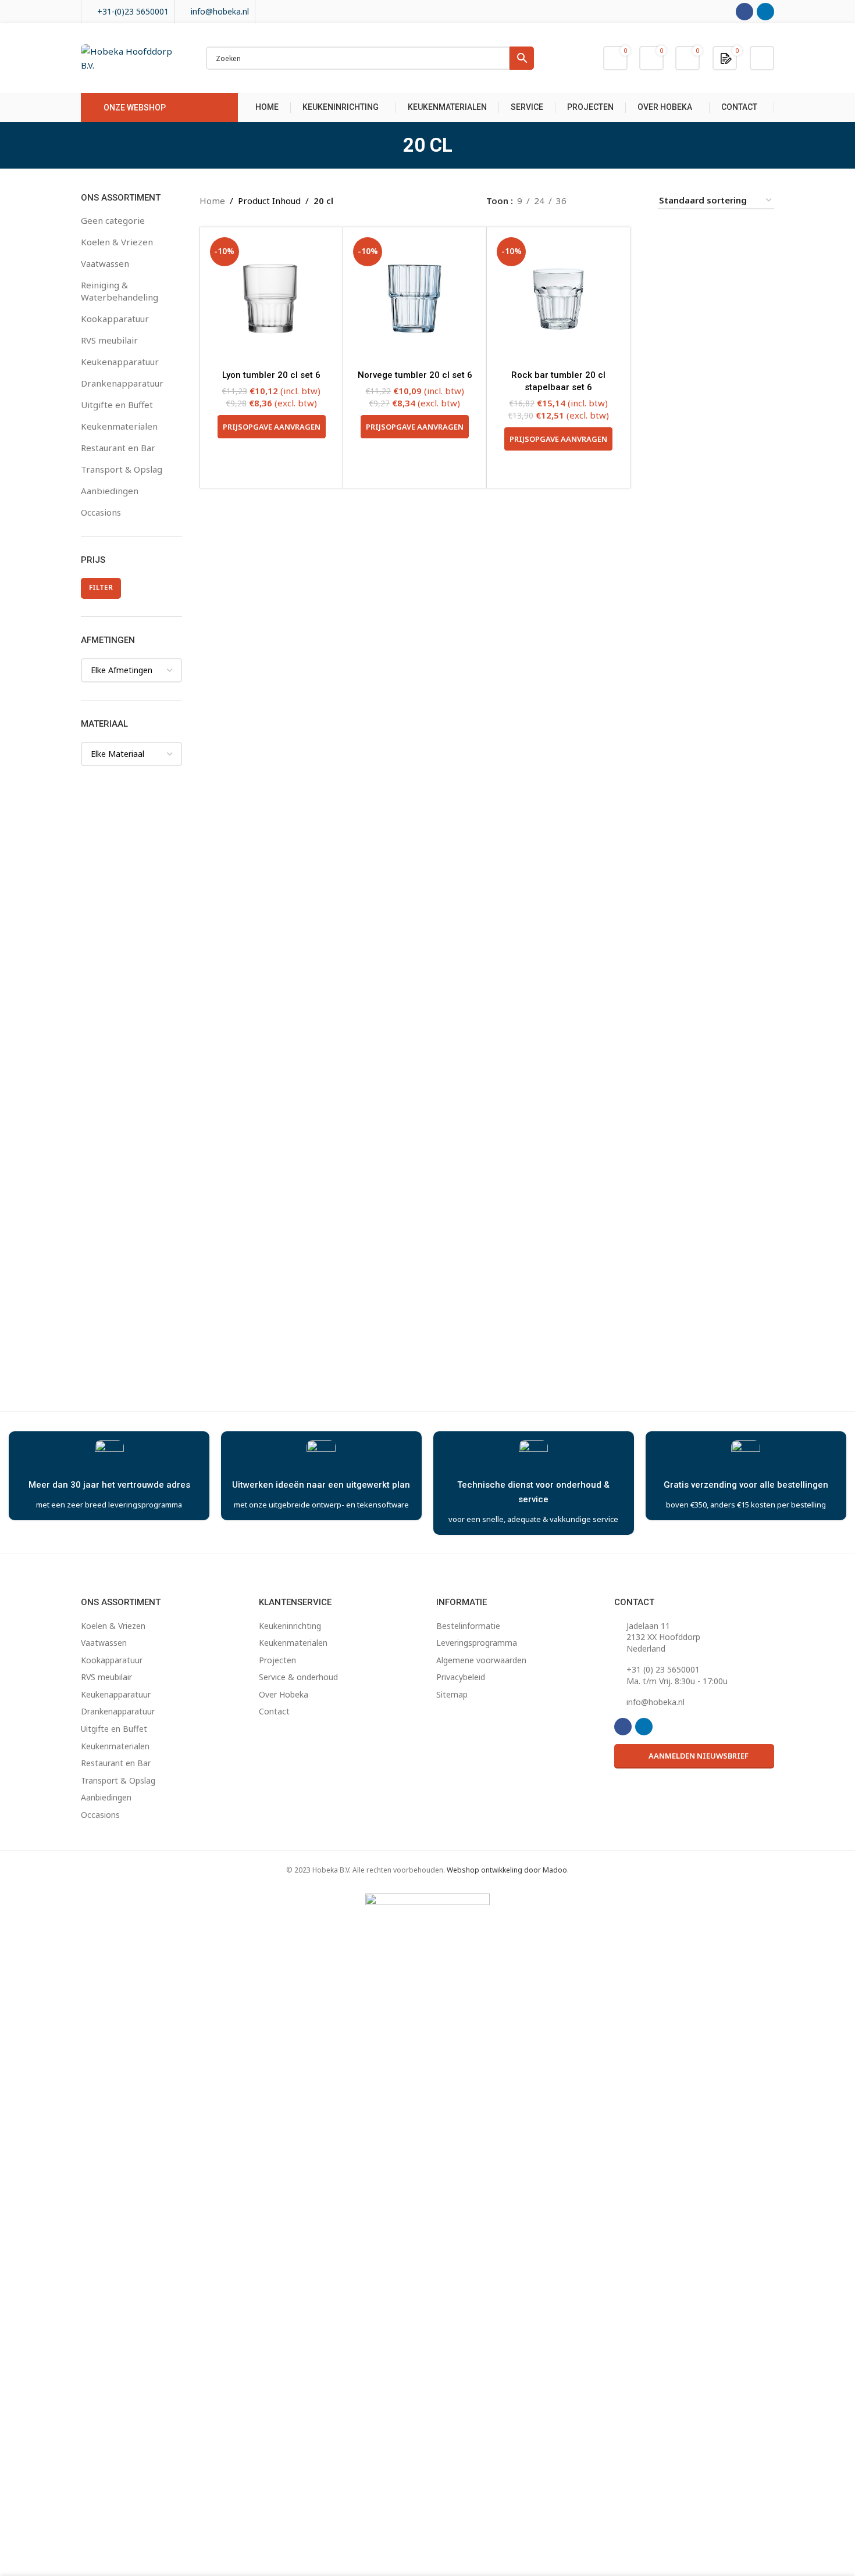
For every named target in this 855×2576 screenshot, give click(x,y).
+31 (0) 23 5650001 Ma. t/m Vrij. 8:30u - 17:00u (677, 1675)
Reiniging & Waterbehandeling (120, 291)
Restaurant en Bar (118, 448)
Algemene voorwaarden (481, 1660)
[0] (726, 58)
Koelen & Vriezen (117, 242)
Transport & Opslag (122, 469)
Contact (274, 1711)
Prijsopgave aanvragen (272, 427)
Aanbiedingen (110, 491)
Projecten (277, 1660)
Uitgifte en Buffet (117, 405)
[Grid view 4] (634, 200)
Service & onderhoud (298, 1677)
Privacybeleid (461, 1677)
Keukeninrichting (290, 1626)
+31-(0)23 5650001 (133, 11)
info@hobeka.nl (220, 11)
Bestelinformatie (468, 1626)
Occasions (101, 512)
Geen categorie (113, 220)
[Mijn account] (762, 58)
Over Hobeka (284, 1694)
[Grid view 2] (594, 200)
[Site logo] (132, 57)
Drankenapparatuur (122, 383)
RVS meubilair (109, 340)
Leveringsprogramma (477, 1643)
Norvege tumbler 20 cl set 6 (415, 375)
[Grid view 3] (614, 200)
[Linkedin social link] (765, 12)
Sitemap (452, 1694)
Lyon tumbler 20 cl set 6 (271, 375)
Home (212, 201)
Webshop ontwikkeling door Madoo (507, 1870)
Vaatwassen (105, 263)
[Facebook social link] (744, 12)
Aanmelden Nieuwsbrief (699, 1756)
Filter (101, 587)
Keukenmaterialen (119, 426)
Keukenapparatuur (120, 362)
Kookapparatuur (115, 319)
